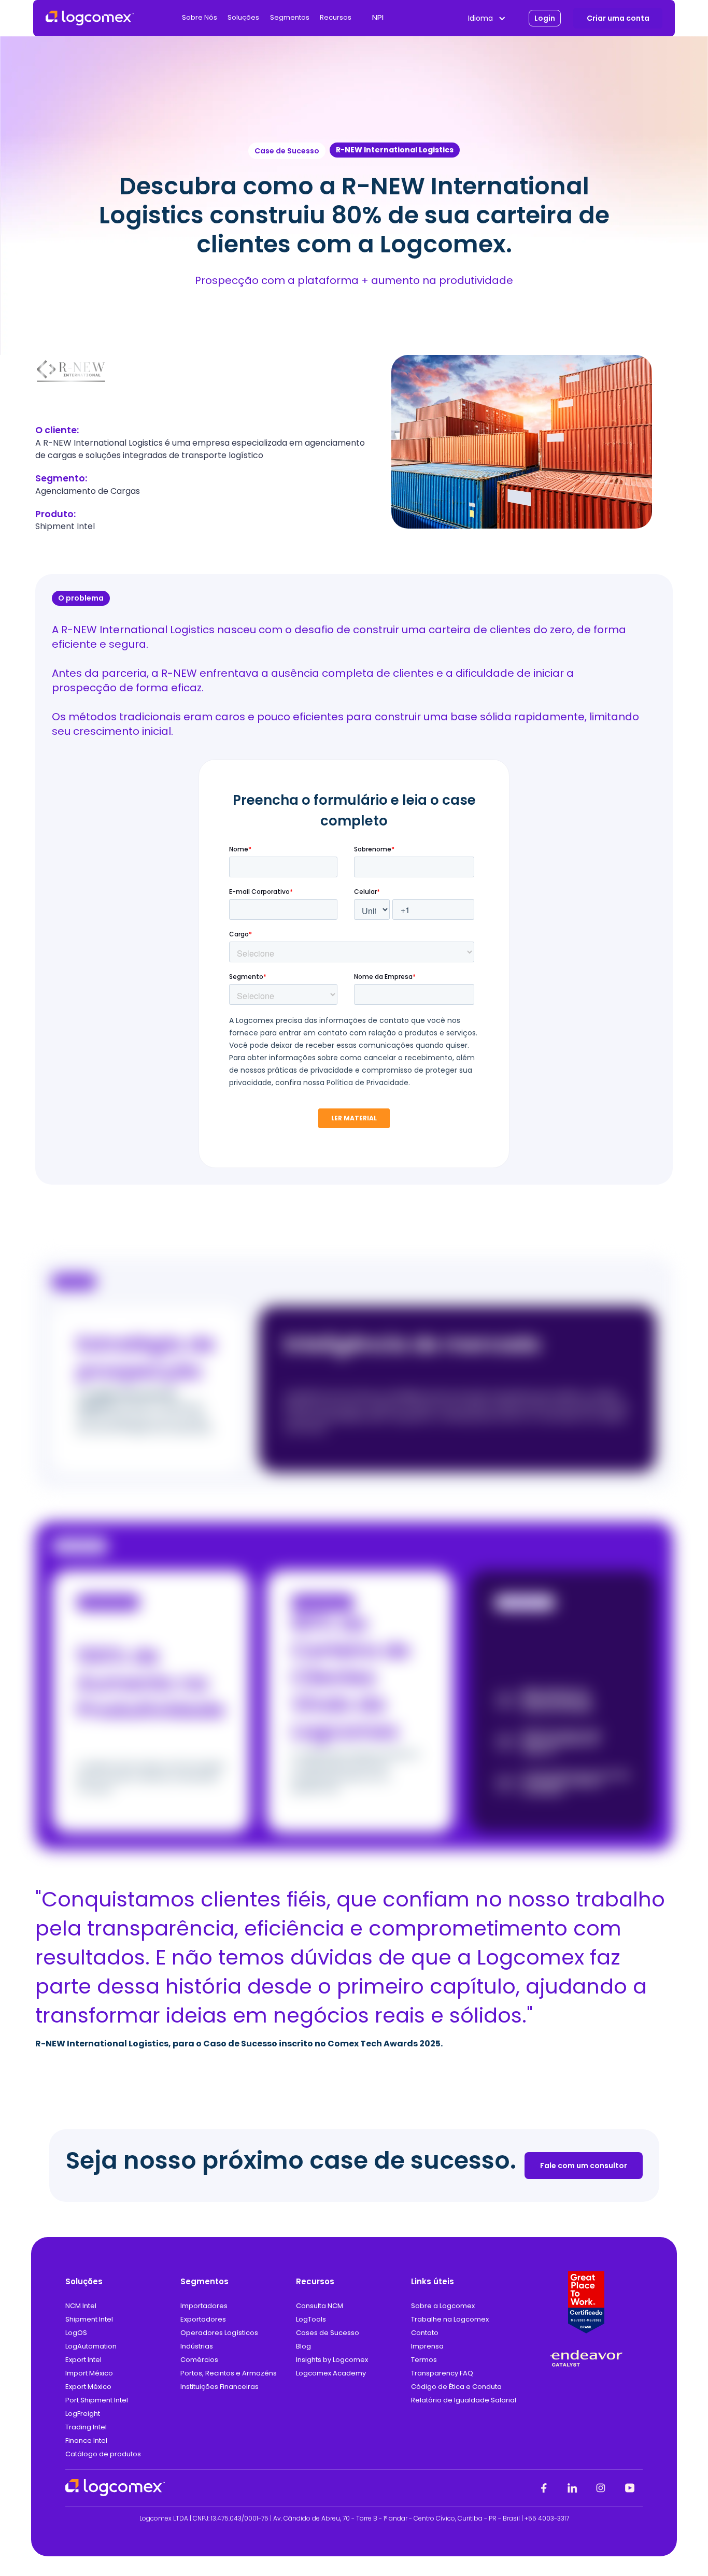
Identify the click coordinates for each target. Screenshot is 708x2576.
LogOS (76, 2333)
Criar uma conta (618, 18)
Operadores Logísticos (219, 2333)
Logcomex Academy (367, 77)
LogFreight (83, 2414)
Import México (89, 2373)
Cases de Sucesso (328, 2333)
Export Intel (83, 2360)
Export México (88, 2387)
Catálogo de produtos (103, 2454)
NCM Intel (81, 2306)
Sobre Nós (200, 18)
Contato (425, 2333)
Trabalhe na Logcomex (450, 2319)
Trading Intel (86, 2427)
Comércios (199, 2360)
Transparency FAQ (442, 2373)
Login (545, 18)
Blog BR (344, 99)
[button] (200, 18)
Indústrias (197, 2346)
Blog (303, 2346)
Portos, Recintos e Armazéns (229, 2373)
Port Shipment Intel (97, 2400)
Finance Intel (86, 2440)
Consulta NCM (320, 2306)
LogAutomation (91, 2346)
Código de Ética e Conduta (456, 2387)
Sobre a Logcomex (443, 2306)
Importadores (204, 2306)
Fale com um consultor (584, 2166)
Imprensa (427, 2346)
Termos (424, 2360)
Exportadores (203, 2319)
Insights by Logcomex (370, 54)
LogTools (311, 2319)
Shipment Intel (89, 2319)
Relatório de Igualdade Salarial (464, 2400)
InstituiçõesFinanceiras (220, 2387)
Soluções (243, 18)
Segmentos (290, 18)
